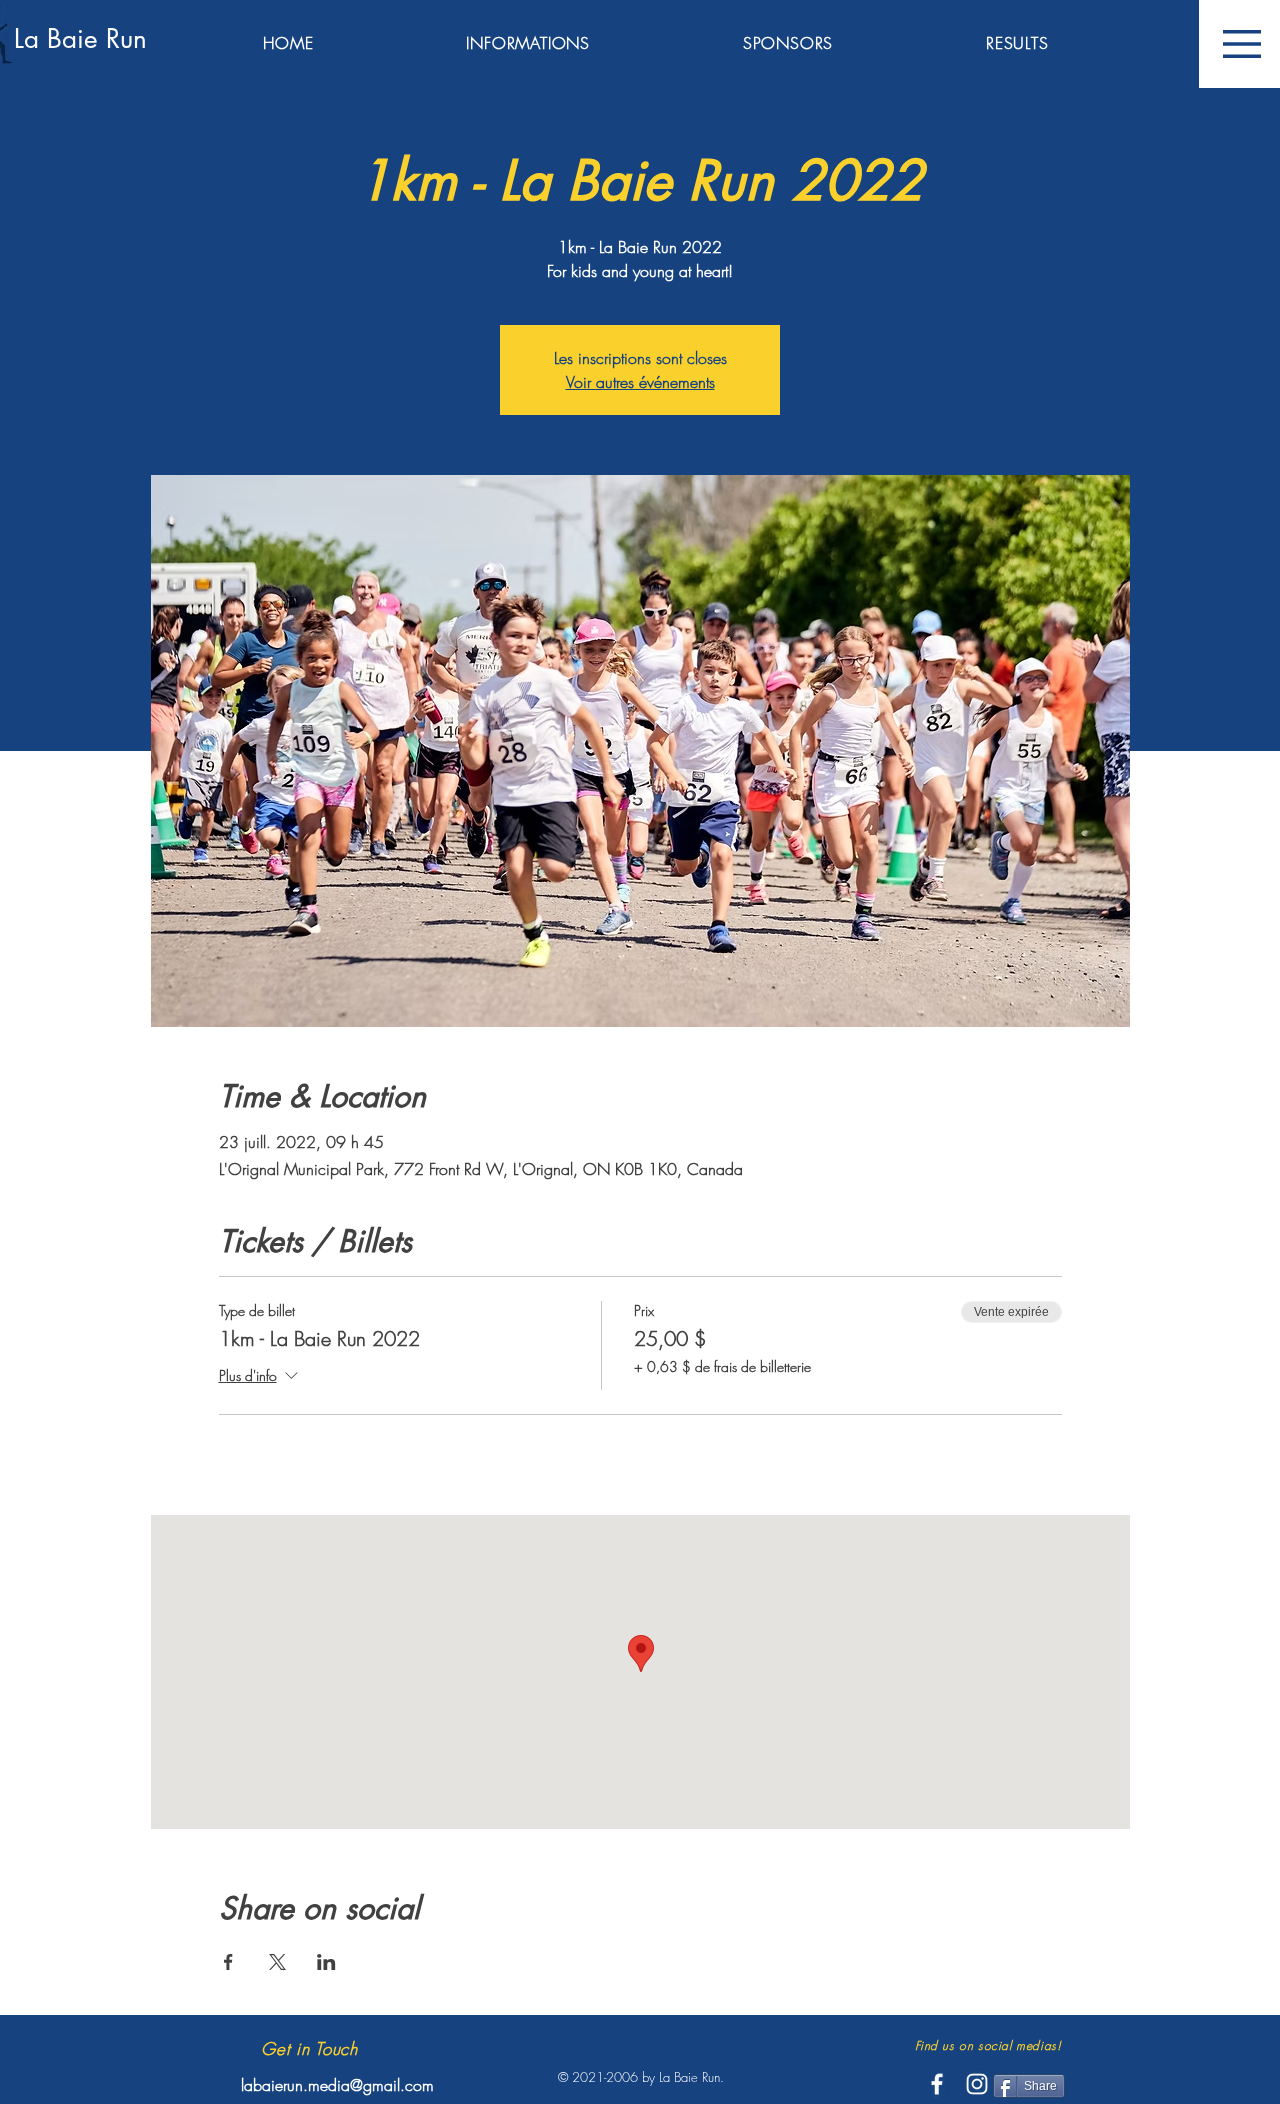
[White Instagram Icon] (977, 2084)
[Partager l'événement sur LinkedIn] (326, 1962)
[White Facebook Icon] (937, 2084)
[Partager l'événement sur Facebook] (228, 1962)
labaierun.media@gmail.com (337, 2085)
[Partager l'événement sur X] (277, 1962)
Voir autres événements (640, 382)
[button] (1242, 44)
